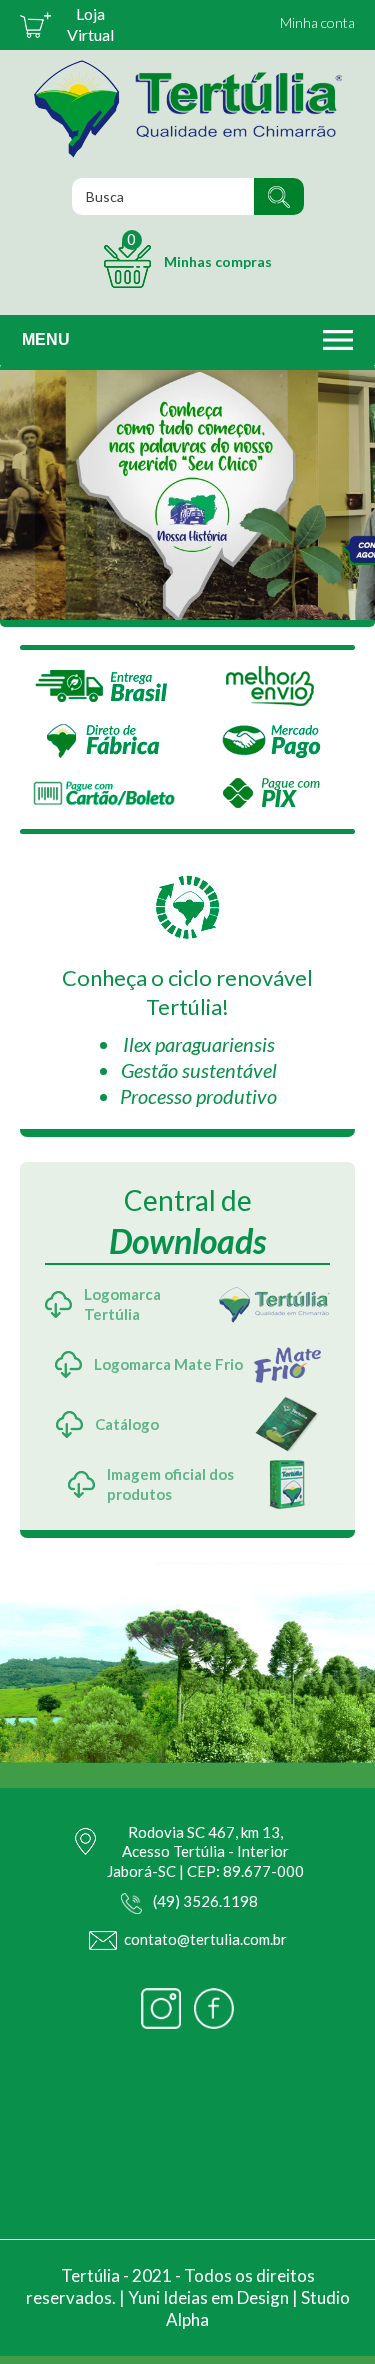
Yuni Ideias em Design (208, 2297)
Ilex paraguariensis (199, 1044)
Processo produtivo (198, 1096)
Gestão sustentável (199, 1070)
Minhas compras (199, 250)
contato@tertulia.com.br (205, 1939)
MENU (46, 339)
